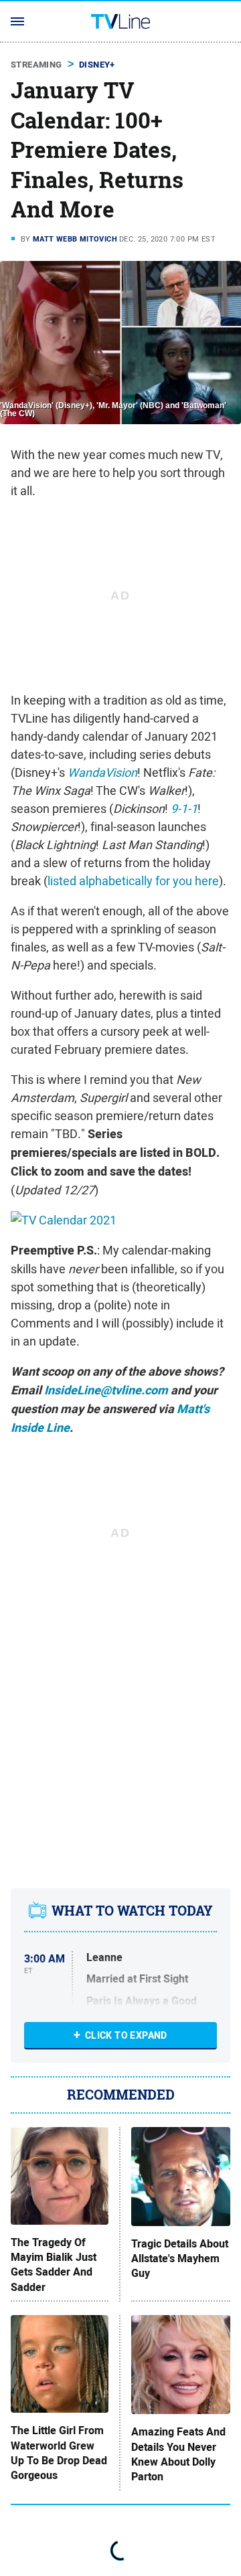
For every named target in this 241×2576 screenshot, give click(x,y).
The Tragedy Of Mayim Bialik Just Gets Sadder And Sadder (54, 2265)
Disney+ (97, 65)
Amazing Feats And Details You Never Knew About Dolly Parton (178, 2455)
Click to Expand (126, 2035)
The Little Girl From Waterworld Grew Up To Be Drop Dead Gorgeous (59, 2453)
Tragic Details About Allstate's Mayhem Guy (180, 2259)
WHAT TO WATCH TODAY (132, 1911)
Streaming (36, 65)
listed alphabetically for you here (133, 881)
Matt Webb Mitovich (75, 239)
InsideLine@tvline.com (106, 1390)
